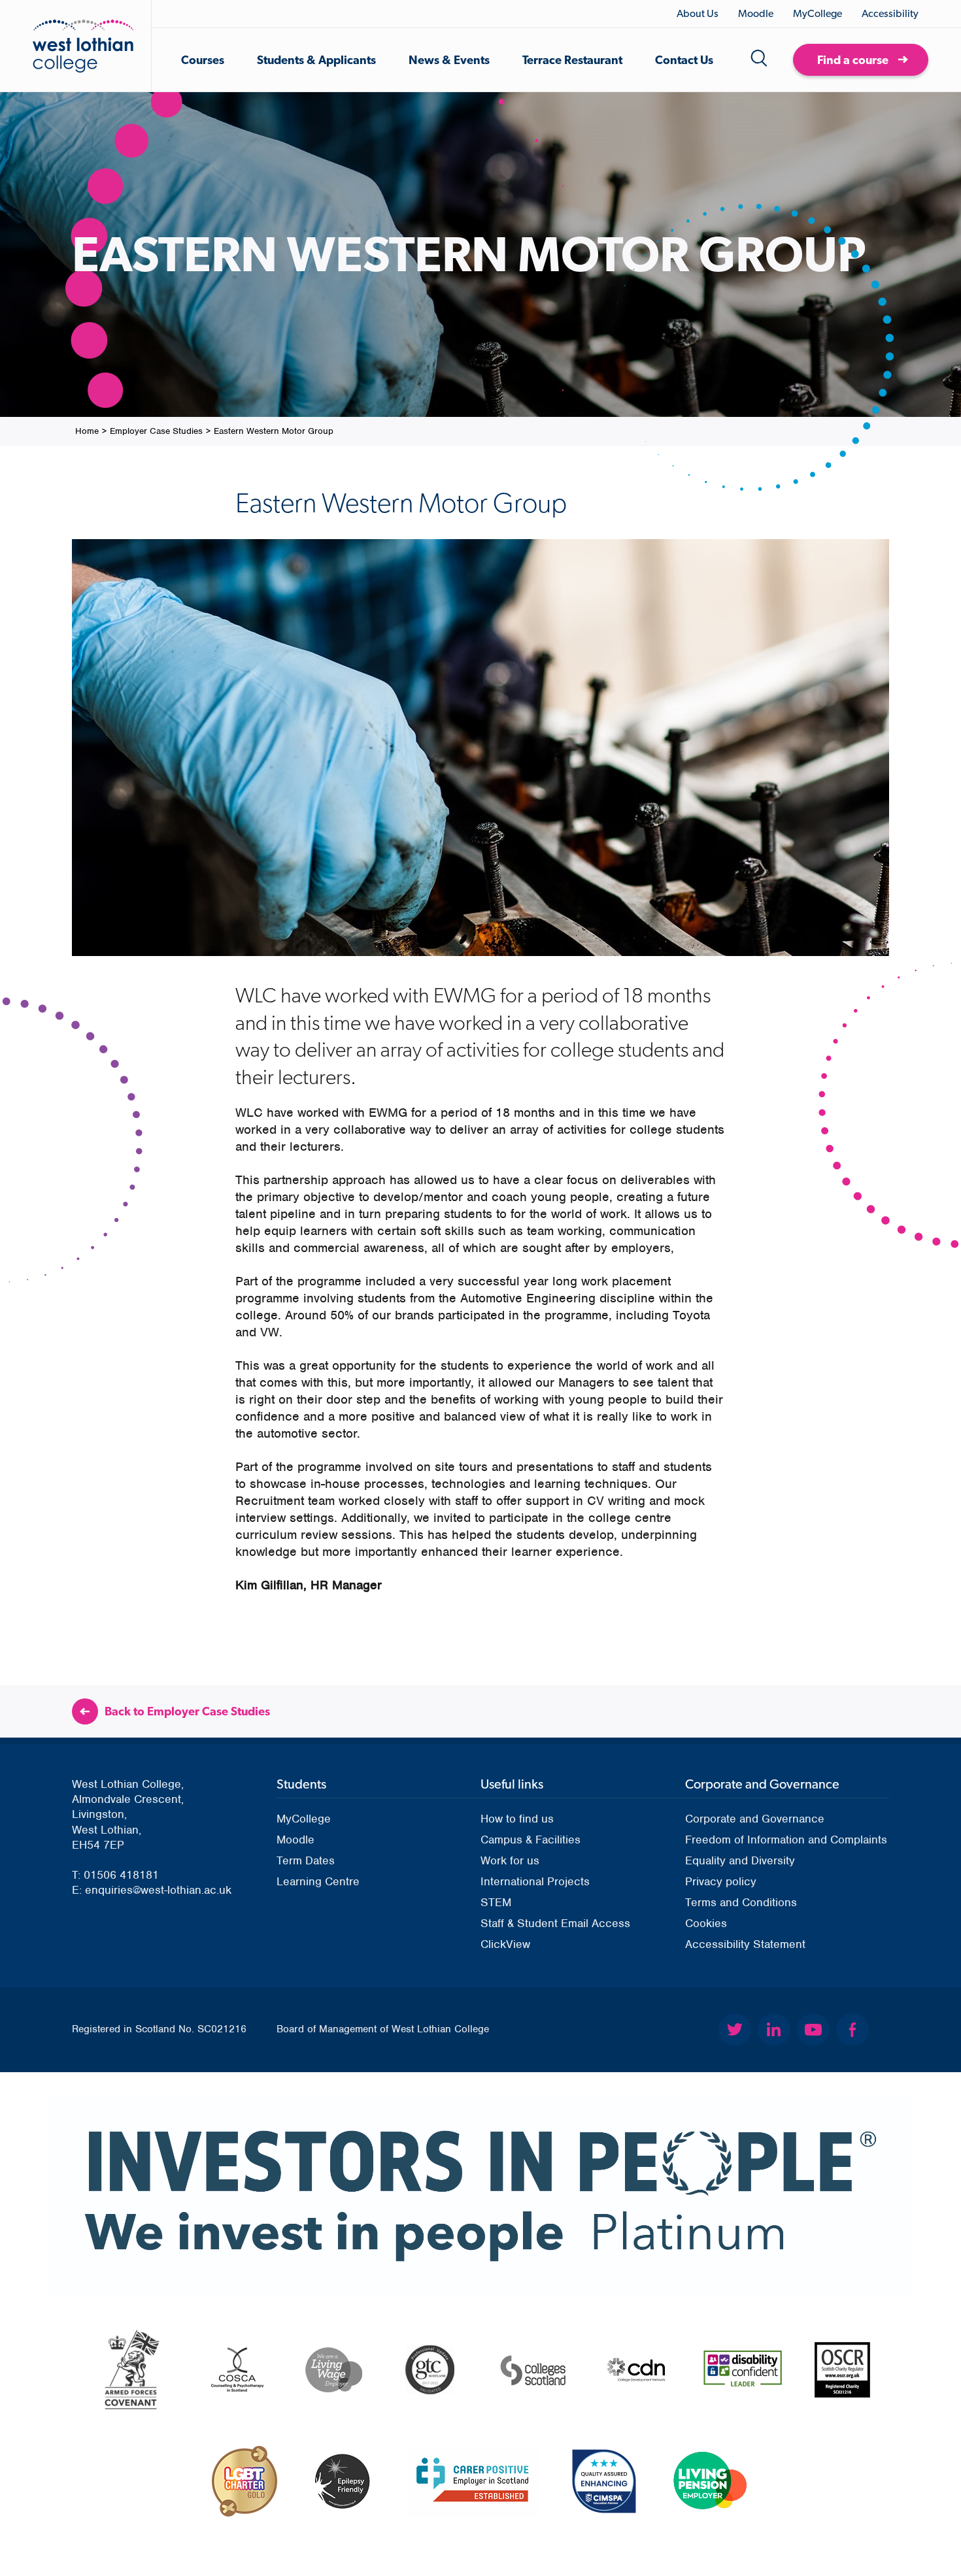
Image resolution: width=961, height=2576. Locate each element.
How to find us (517, 1819)
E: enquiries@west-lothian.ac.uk (152, 1890)
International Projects (535, 1881)
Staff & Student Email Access (555, 1923)
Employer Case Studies (156, 431)
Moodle (756, 13)
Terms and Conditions (741, 1902)
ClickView (505, 1944)
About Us (698, 13)
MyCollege (818, 13)
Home (87, 431)
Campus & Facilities (531, 1840)
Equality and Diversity (740, 1860)
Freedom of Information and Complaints (786, 1840)
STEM (496, 1902)
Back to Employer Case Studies (187, 1711)
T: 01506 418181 (115, 1875)
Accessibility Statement (745, 1944)
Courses (203, 60)
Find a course (853, 60)
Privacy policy (721, 1881)
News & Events (449, 60)
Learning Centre (318, 1881)
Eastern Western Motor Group (274, 431)
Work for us (510, 1860)
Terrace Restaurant (572, 60)
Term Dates (306, 1860)
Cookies (706, 1923)
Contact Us (684, 60)
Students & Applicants (316, 60)
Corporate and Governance (755, 1819)
